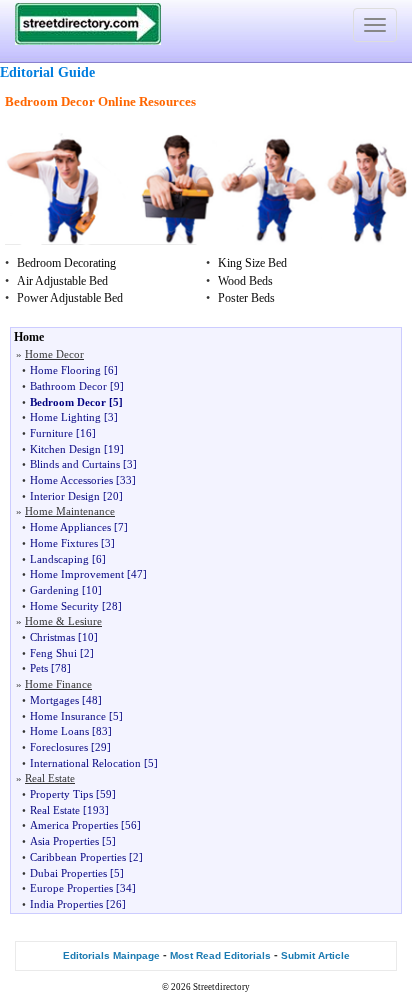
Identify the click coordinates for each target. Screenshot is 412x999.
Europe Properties (71, 888)
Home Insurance (68, 716)
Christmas (52, 637)
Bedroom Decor (68, 402)
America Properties (74, 825)
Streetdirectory (221, 987)
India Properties (66, 904)
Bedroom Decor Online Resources (100, 101)
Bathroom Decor (68, 386)
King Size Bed (252, 263)
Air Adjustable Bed (62, 281)
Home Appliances (70, 527)
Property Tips (61, 794)
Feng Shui (53, 653)
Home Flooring (65, 370)
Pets (39, 668)
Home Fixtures (64, 543)
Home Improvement (77, 574)
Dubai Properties (68, 873)
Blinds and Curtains (75, 464)
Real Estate (55, 810)
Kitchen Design (65, 449)
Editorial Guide (47, 72)
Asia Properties (64, 841)
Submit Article (315, 955)
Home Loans (59, 731)
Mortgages (54, 700)
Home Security (64, 606)
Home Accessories (71, 480)
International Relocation (85, 763)
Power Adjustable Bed (70, 298)
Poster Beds (246, 298)
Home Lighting (65, 417)
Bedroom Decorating (66, 263)
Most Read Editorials (220, 955)
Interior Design (65, 496)
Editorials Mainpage (111, 955)
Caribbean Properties (78, 857)
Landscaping (59, 559)
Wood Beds (245, 281)
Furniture (51, 433)
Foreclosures (59, 747)
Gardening (54, 590)
